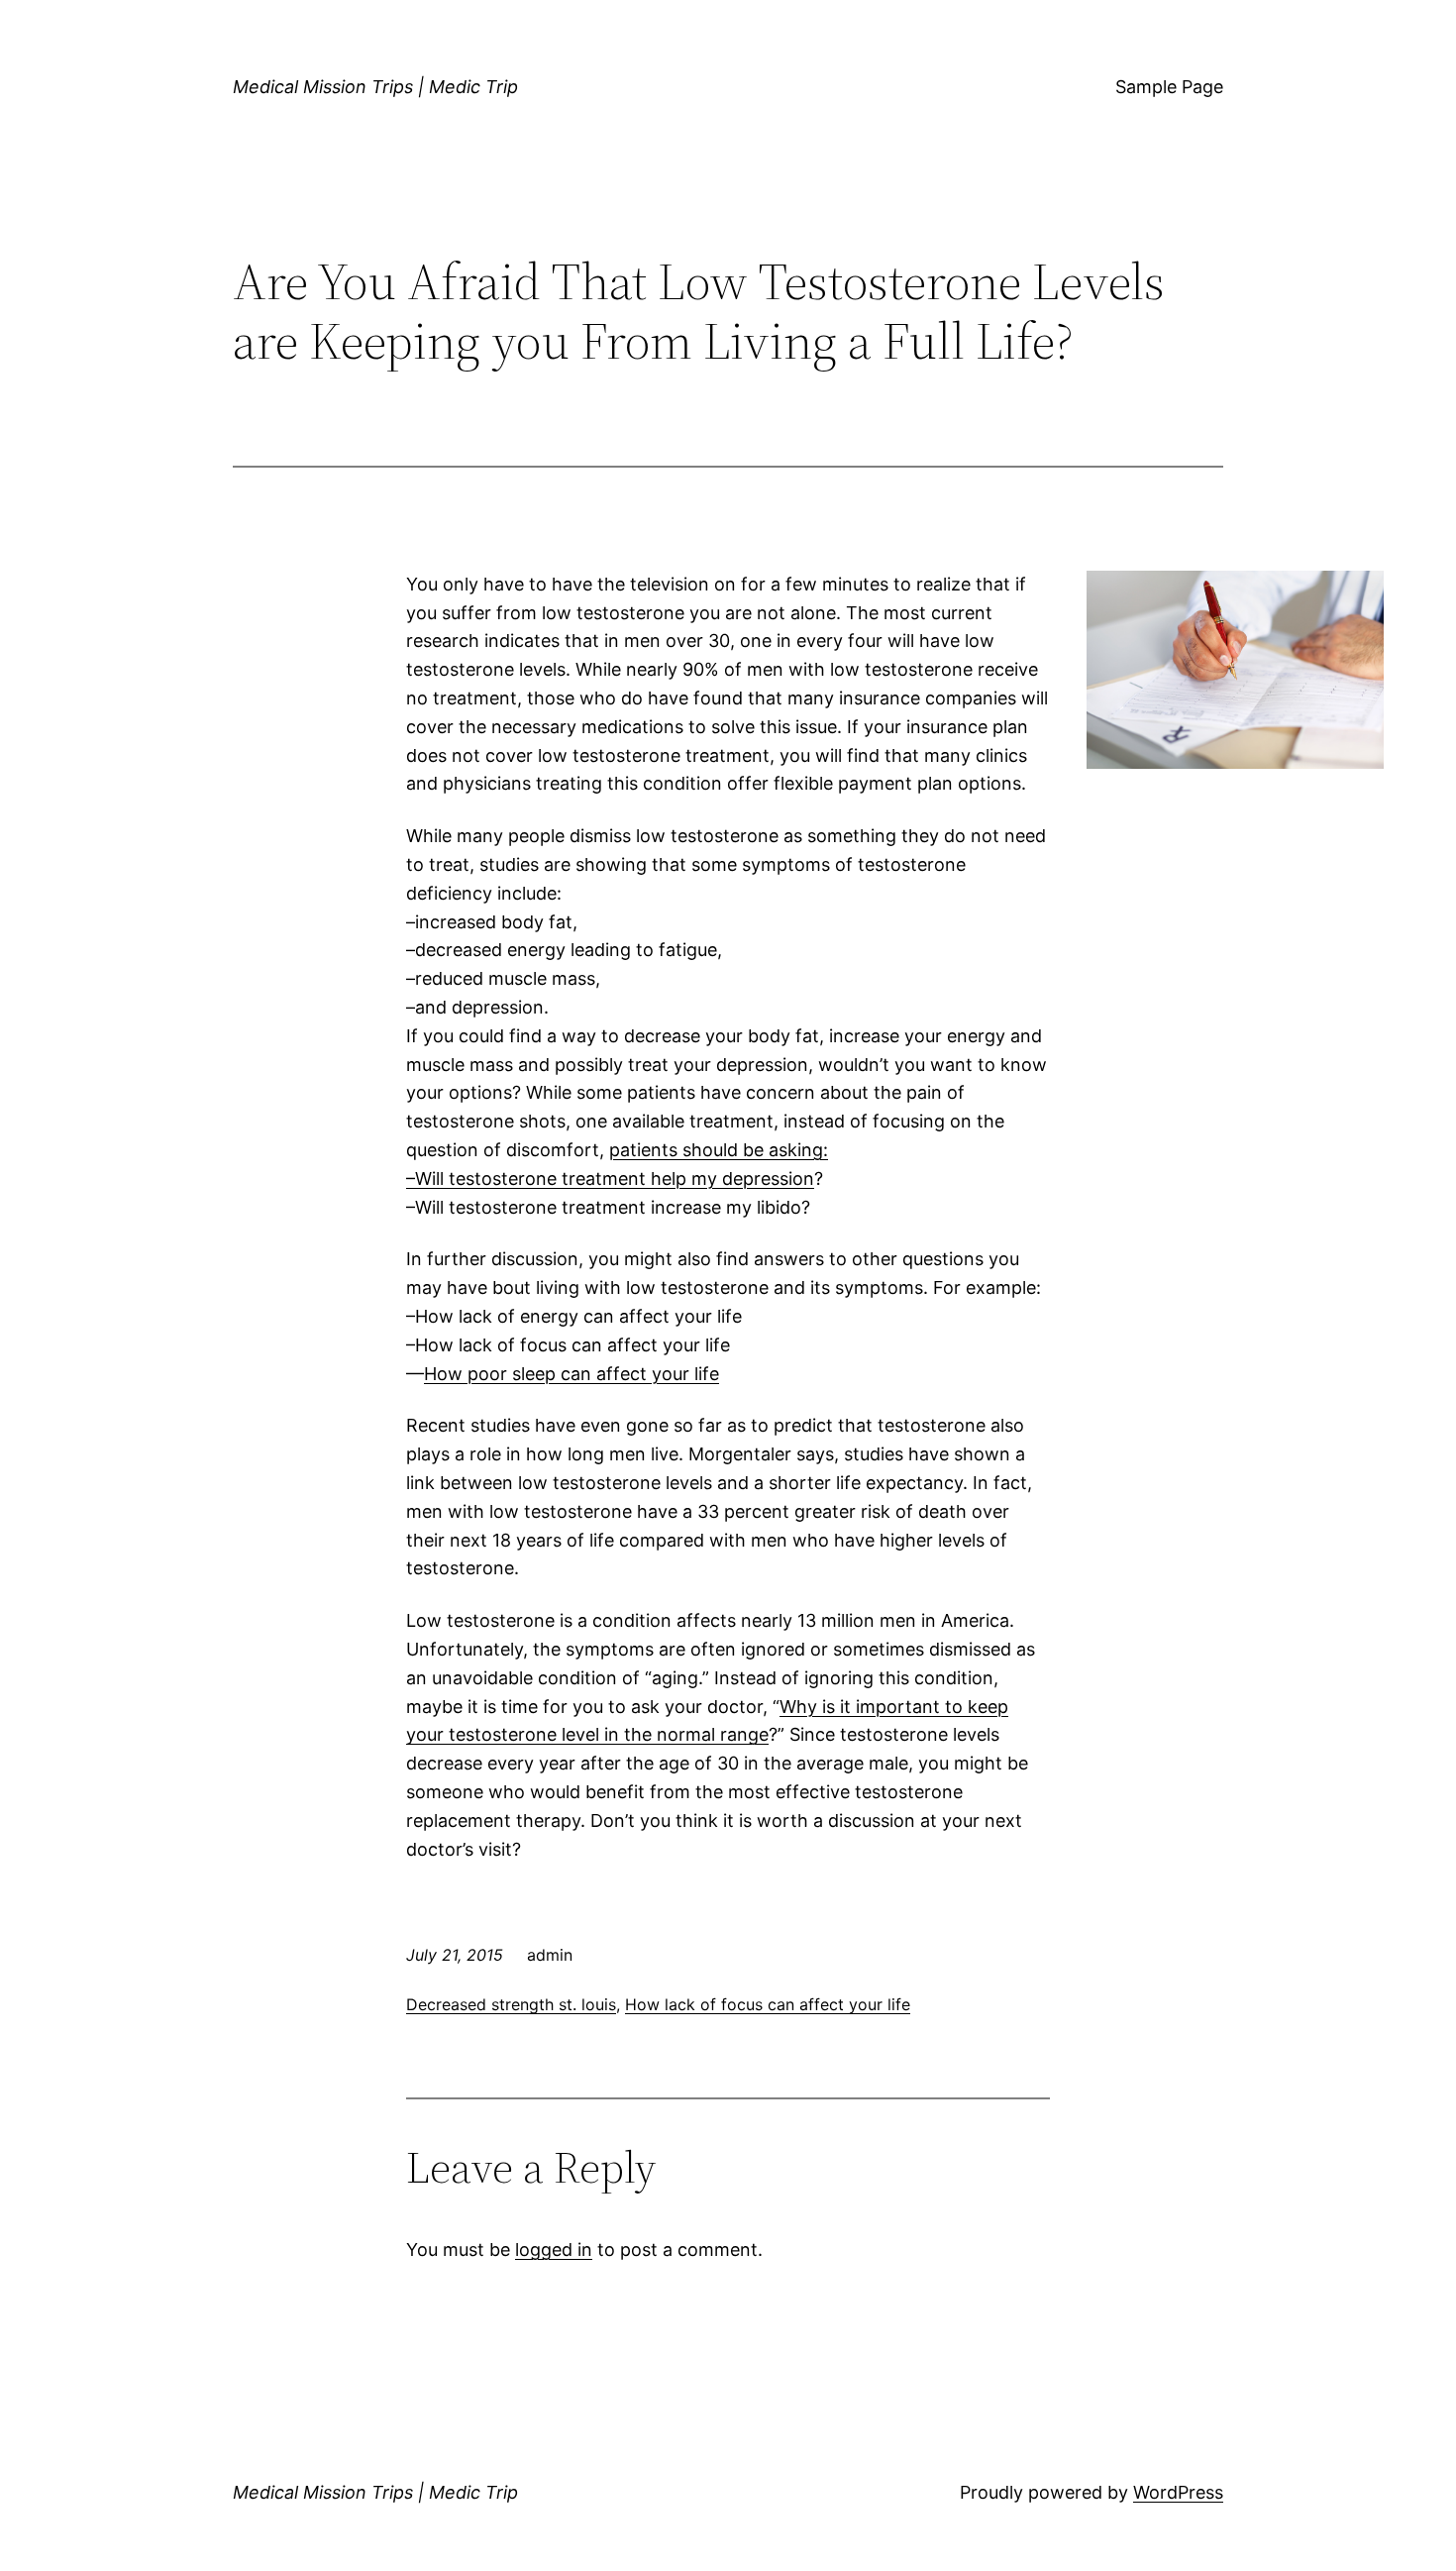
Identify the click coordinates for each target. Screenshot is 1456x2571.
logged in (554, 2250)
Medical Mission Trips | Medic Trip (375, 87)
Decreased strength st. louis (511, 2004)
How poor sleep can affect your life (572, 1374)
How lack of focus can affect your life (768, 2004)
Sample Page (1169, 87)
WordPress (1178, 2492)
